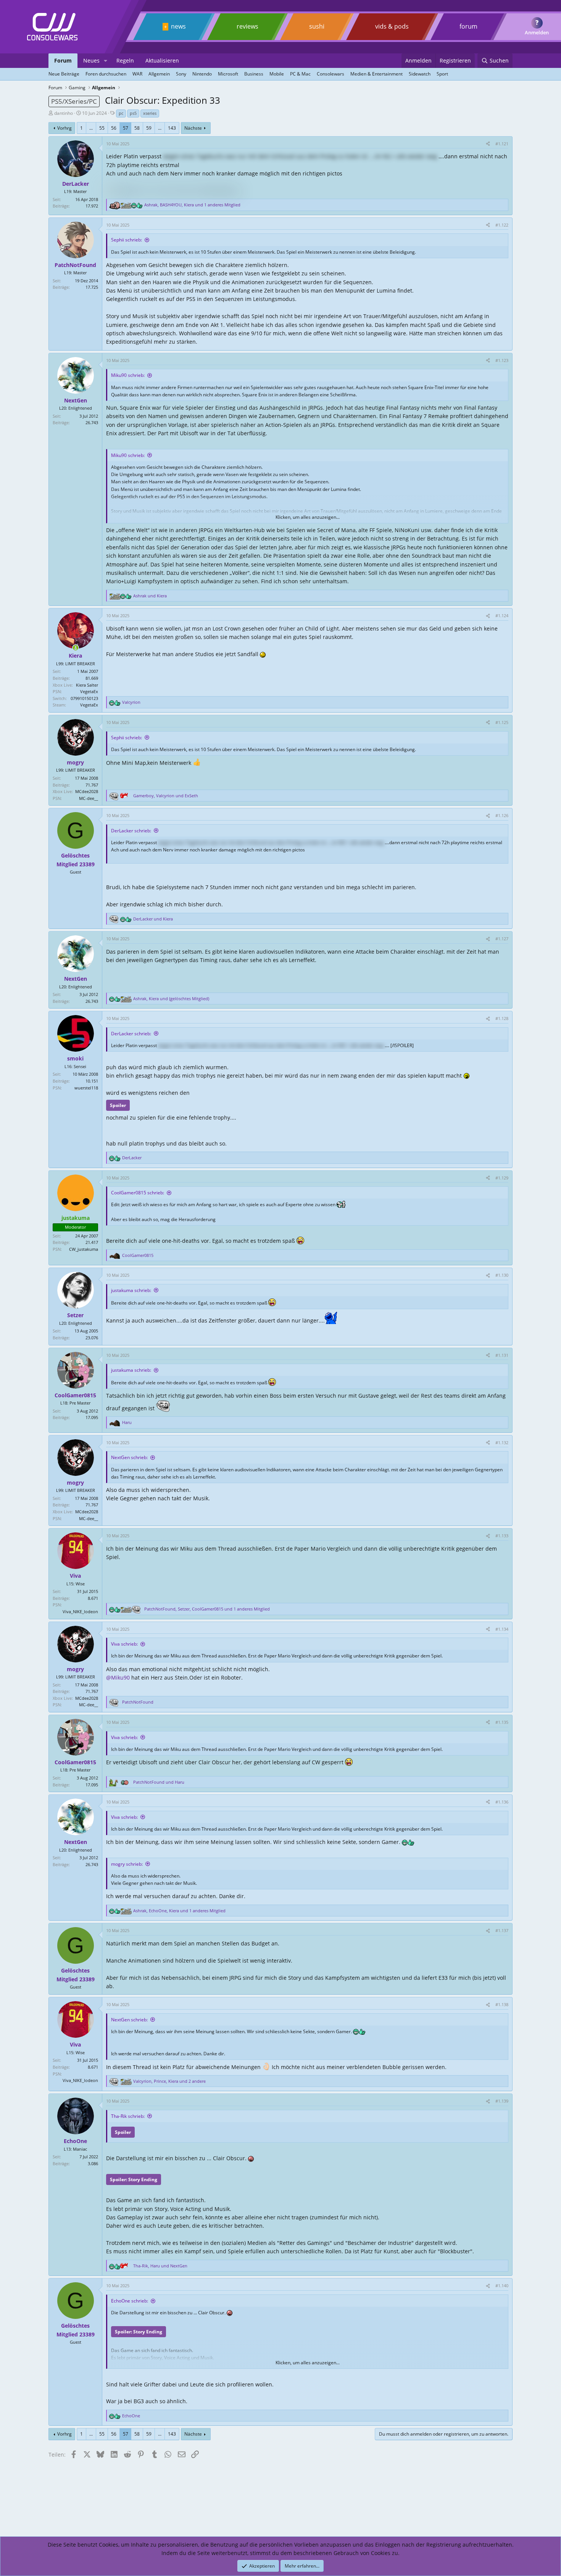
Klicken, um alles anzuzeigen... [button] (308, 517)
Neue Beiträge (64, 74)
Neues (91, 60)
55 (102, 128)
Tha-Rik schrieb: (128, 2116)
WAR (137, 74)
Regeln (125, 60)
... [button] (91, 128)
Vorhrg (64, 128)
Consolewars (330, 74)
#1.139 (502, 2101)
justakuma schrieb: (131, 1290)
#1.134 (502, 1629)
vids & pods (392, 26)
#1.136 (502, 1802)
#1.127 (502, 939)
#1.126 (502, 815)
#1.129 (502, 1178)
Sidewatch (420, 74)
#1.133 (502, 1536)
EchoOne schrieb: (130, 2301)
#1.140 (502, 2286)
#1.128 (502, 1018)
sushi (317, 26)
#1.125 (502, 722)
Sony (181, 74)
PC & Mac (300, 74)
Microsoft (228, 74)
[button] (106, 61)
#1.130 (502, 1275)
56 (114, 128)
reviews (247, 26)
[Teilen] (488, 144)
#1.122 (502, 225)
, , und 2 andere (169, 2081)
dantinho (64, 113)
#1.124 (502, 615)
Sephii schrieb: (127, 240)
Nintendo (202, 74)
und (150, 596)
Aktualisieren (162, 60)
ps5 (133, 113)
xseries (150, 113)
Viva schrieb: (124, 1644)
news (178, 26)
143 (172, 128)
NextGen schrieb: (129, 1457)
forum (468, 26)
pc (121, 113)
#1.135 (502, 1722)
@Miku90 (118, 1677)
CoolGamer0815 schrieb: (138, 1193)
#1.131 (502, 1355)
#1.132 (502, 1442)
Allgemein (159, 74)
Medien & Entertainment (376, 74)
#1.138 (502, 2004)
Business (254, 74)
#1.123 (502, 360)
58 (137, 128)
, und (166, 796)
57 (126, 128)
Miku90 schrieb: (128, 375)
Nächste (193, 128)
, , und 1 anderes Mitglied (192, 205)
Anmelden (537, 32)
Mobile (277, 74)
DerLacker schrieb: (131, 831)
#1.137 (502, 1930)
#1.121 (502, 144)
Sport (442, 74)
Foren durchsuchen (106, 74)
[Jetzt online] (76, 648)
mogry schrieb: (127, 1864)
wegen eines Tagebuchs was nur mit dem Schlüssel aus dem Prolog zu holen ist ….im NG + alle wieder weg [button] (300, 156)
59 (149, 128)
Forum (63, 60)
